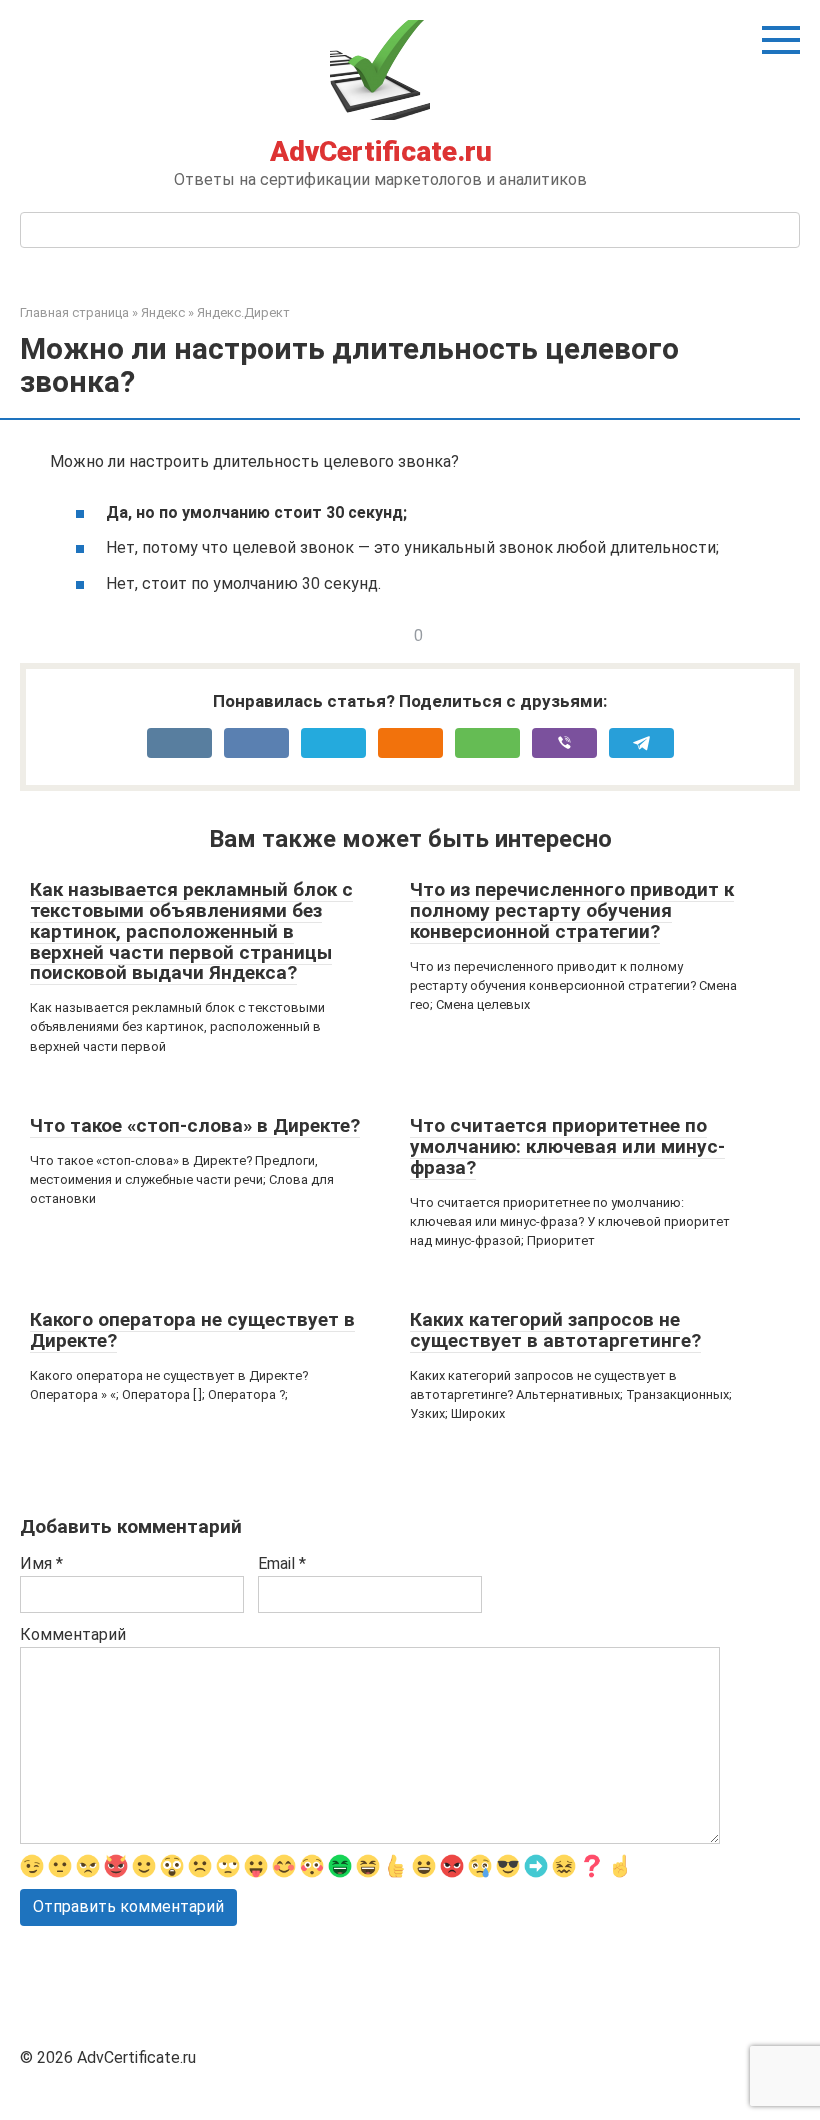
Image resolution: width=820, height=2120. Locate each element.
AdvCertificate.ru (381, 151)
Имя (41, 1563)
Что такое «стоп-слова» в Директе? (195, 1125)
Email (282, 1563)
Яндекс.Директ (243, 312)
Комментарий (73, 1634)
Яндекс (163, 312)
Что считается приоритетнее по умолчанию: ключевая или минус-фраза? (567, 1146)
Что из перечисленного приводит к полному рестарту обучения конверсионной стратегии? (572, 910)
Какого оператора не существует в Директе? (192, 1330)
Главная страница (74, 312)
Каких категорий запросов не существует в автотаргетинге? (555, 1330)
